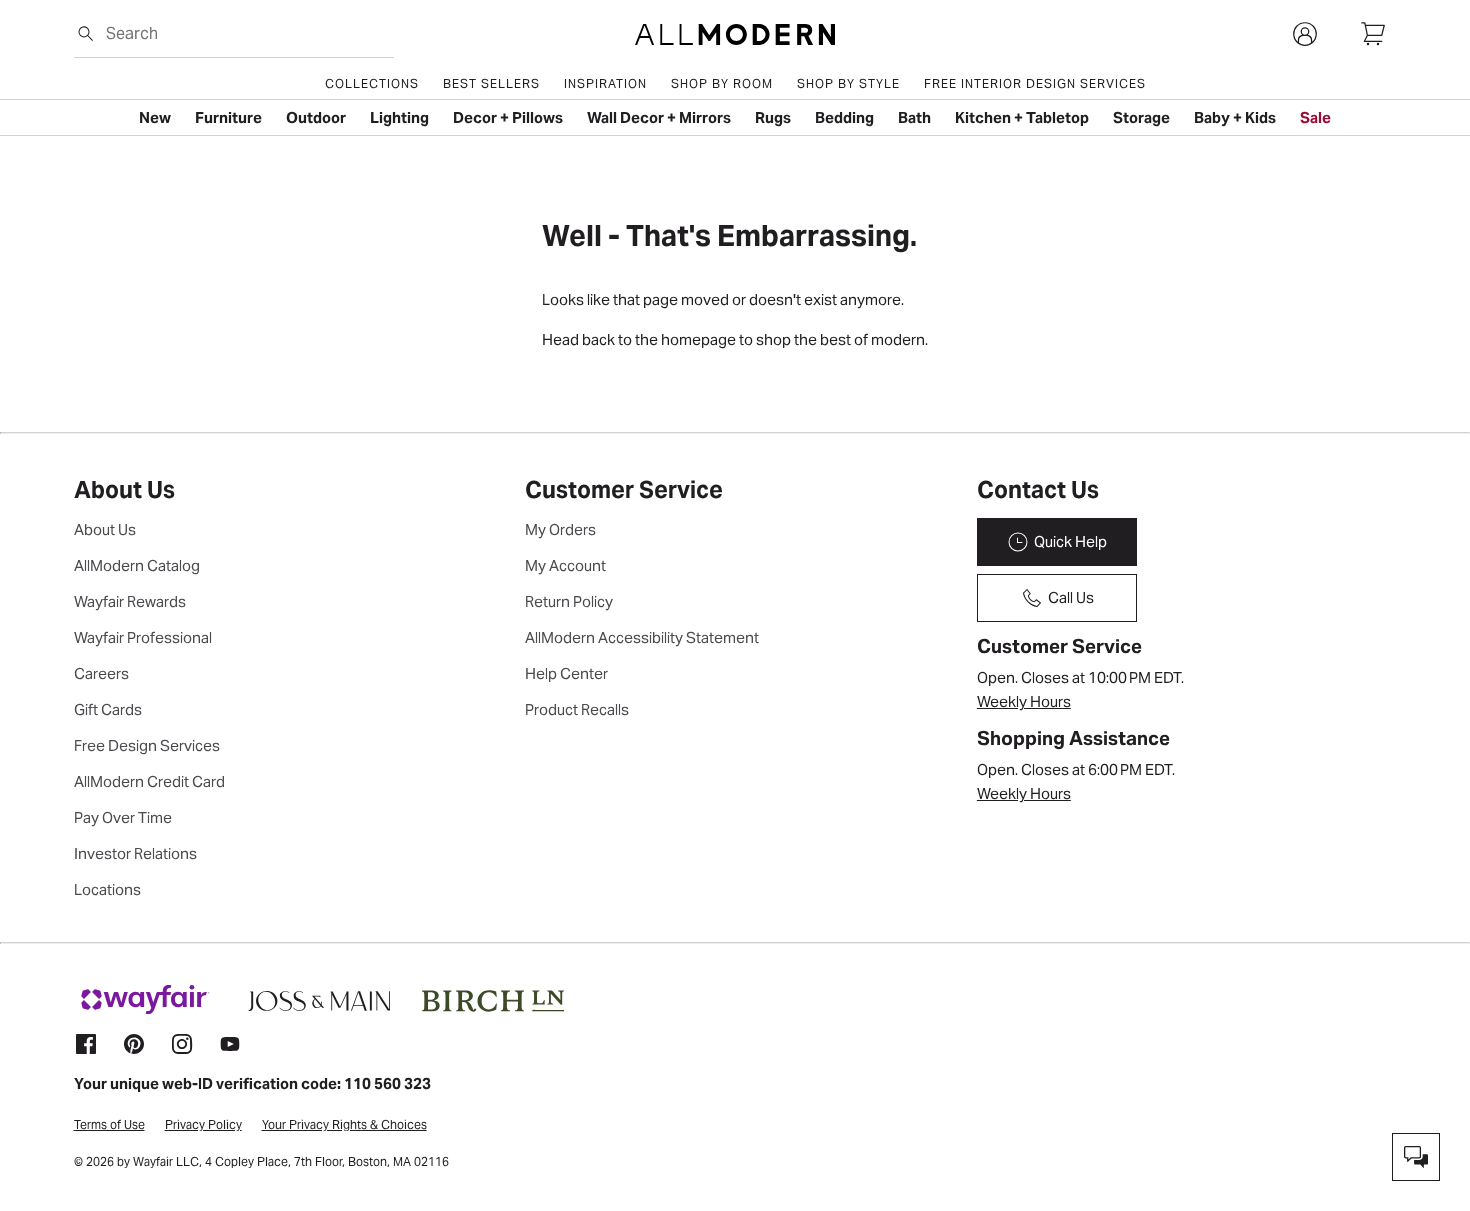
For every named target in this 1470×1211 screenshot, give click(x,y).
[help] (1416, 1157)
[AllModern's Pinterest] (134, 1043)
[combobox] (246, 33)
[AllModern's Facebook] (86, 1043)
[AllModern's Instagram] (182, 1043)
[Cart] (1373, 34)
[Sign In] (1305, 34)
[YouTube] (230, 1043)
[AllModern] (735, 34)
